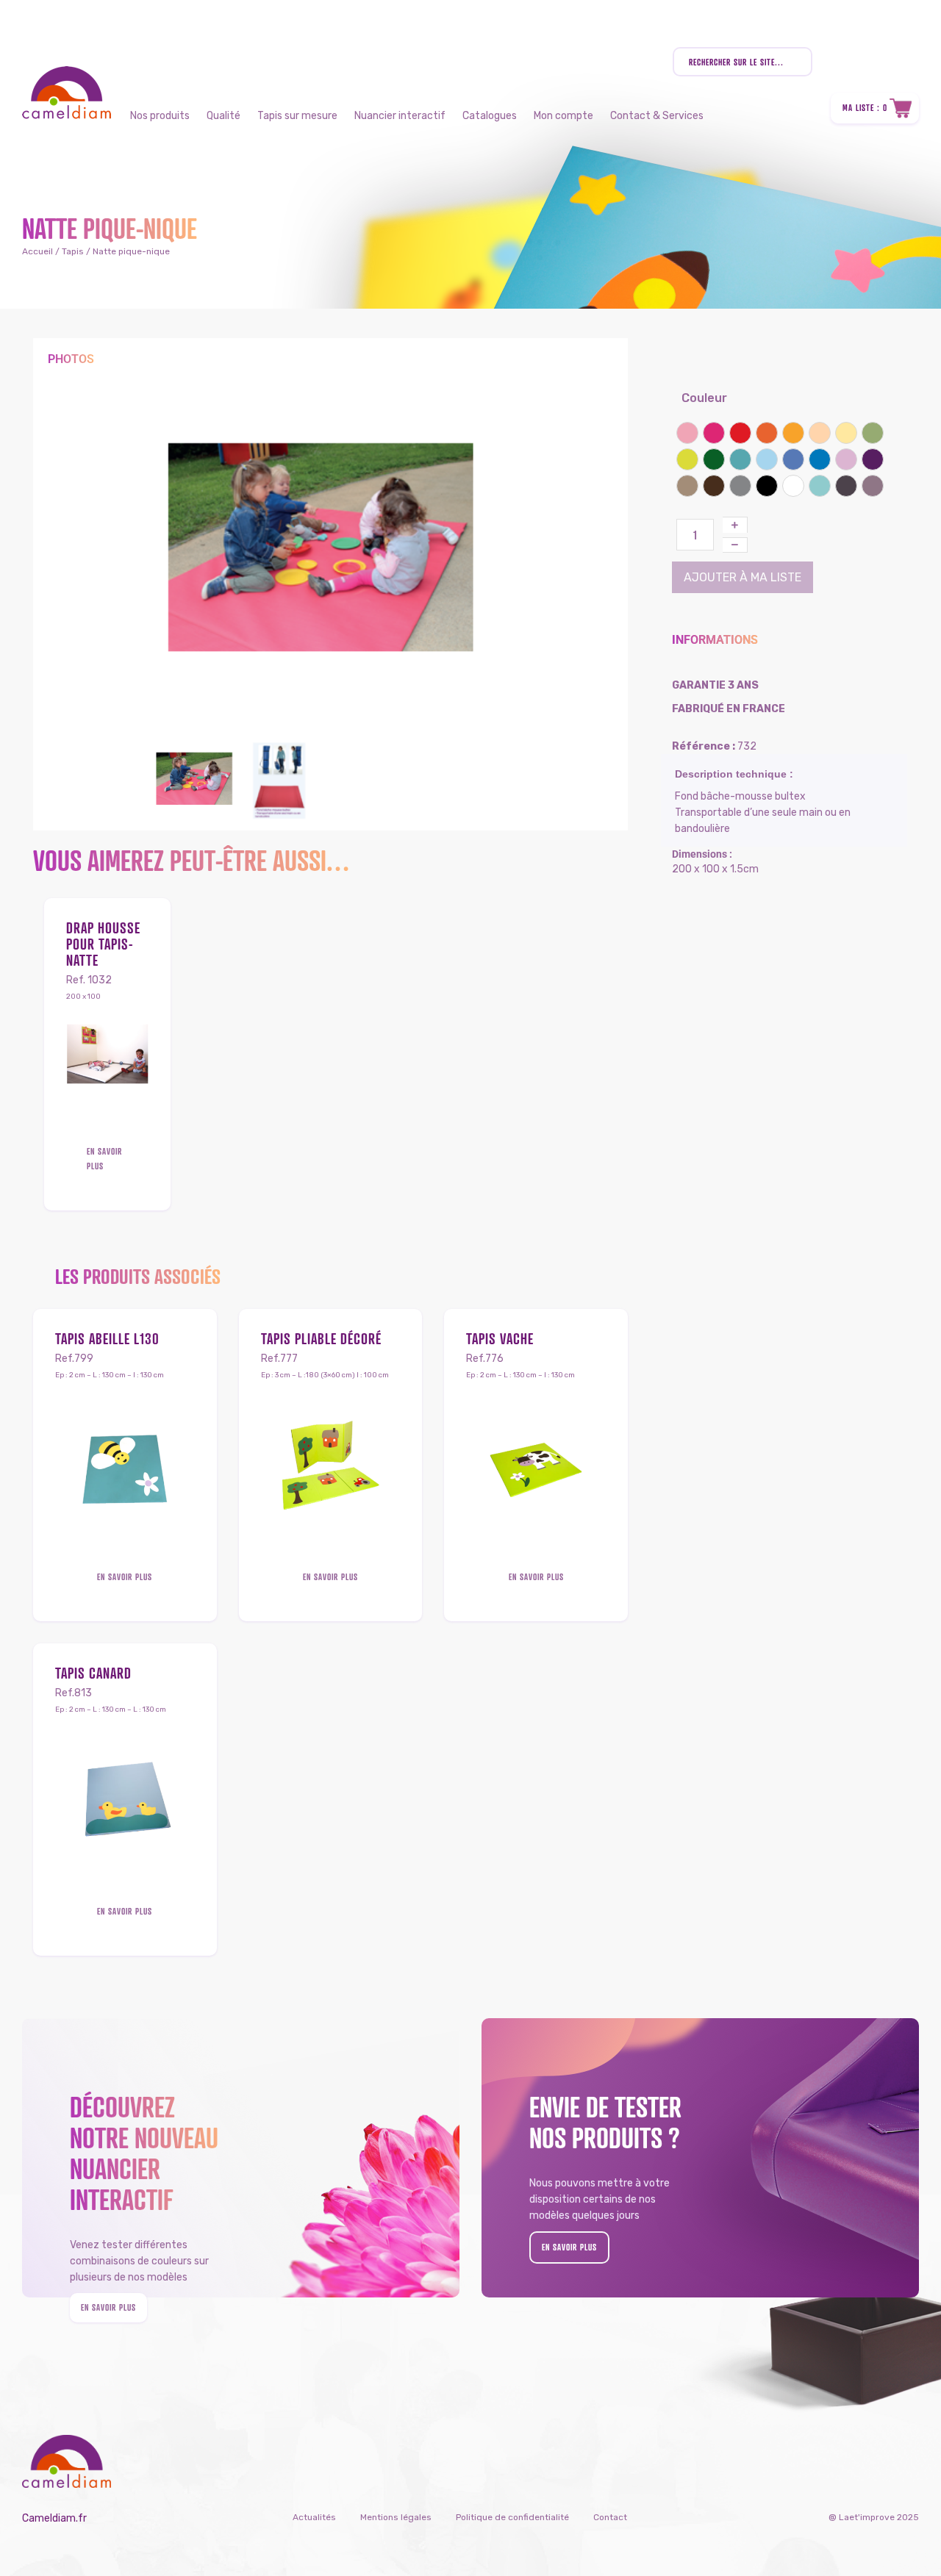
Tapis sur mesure (297, 116)
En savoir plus (104, 1159)
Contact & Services (657, 116)
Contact (610, 2517)
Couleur (704, 398)
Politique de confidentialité (512, 2517)
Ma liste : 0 (865, 108)
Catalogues (490, 116)
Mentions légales (396, 2517)
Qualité (223, 116)
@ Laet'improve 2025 (874, 2517)
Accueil (37, 251)
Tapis (73, 251)
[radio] (687, 433)
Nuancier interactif (400, 116)
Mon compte (563, 116)
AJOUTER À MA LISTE (743, 577)
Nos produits (160, 116)
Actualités (314, 2517)
